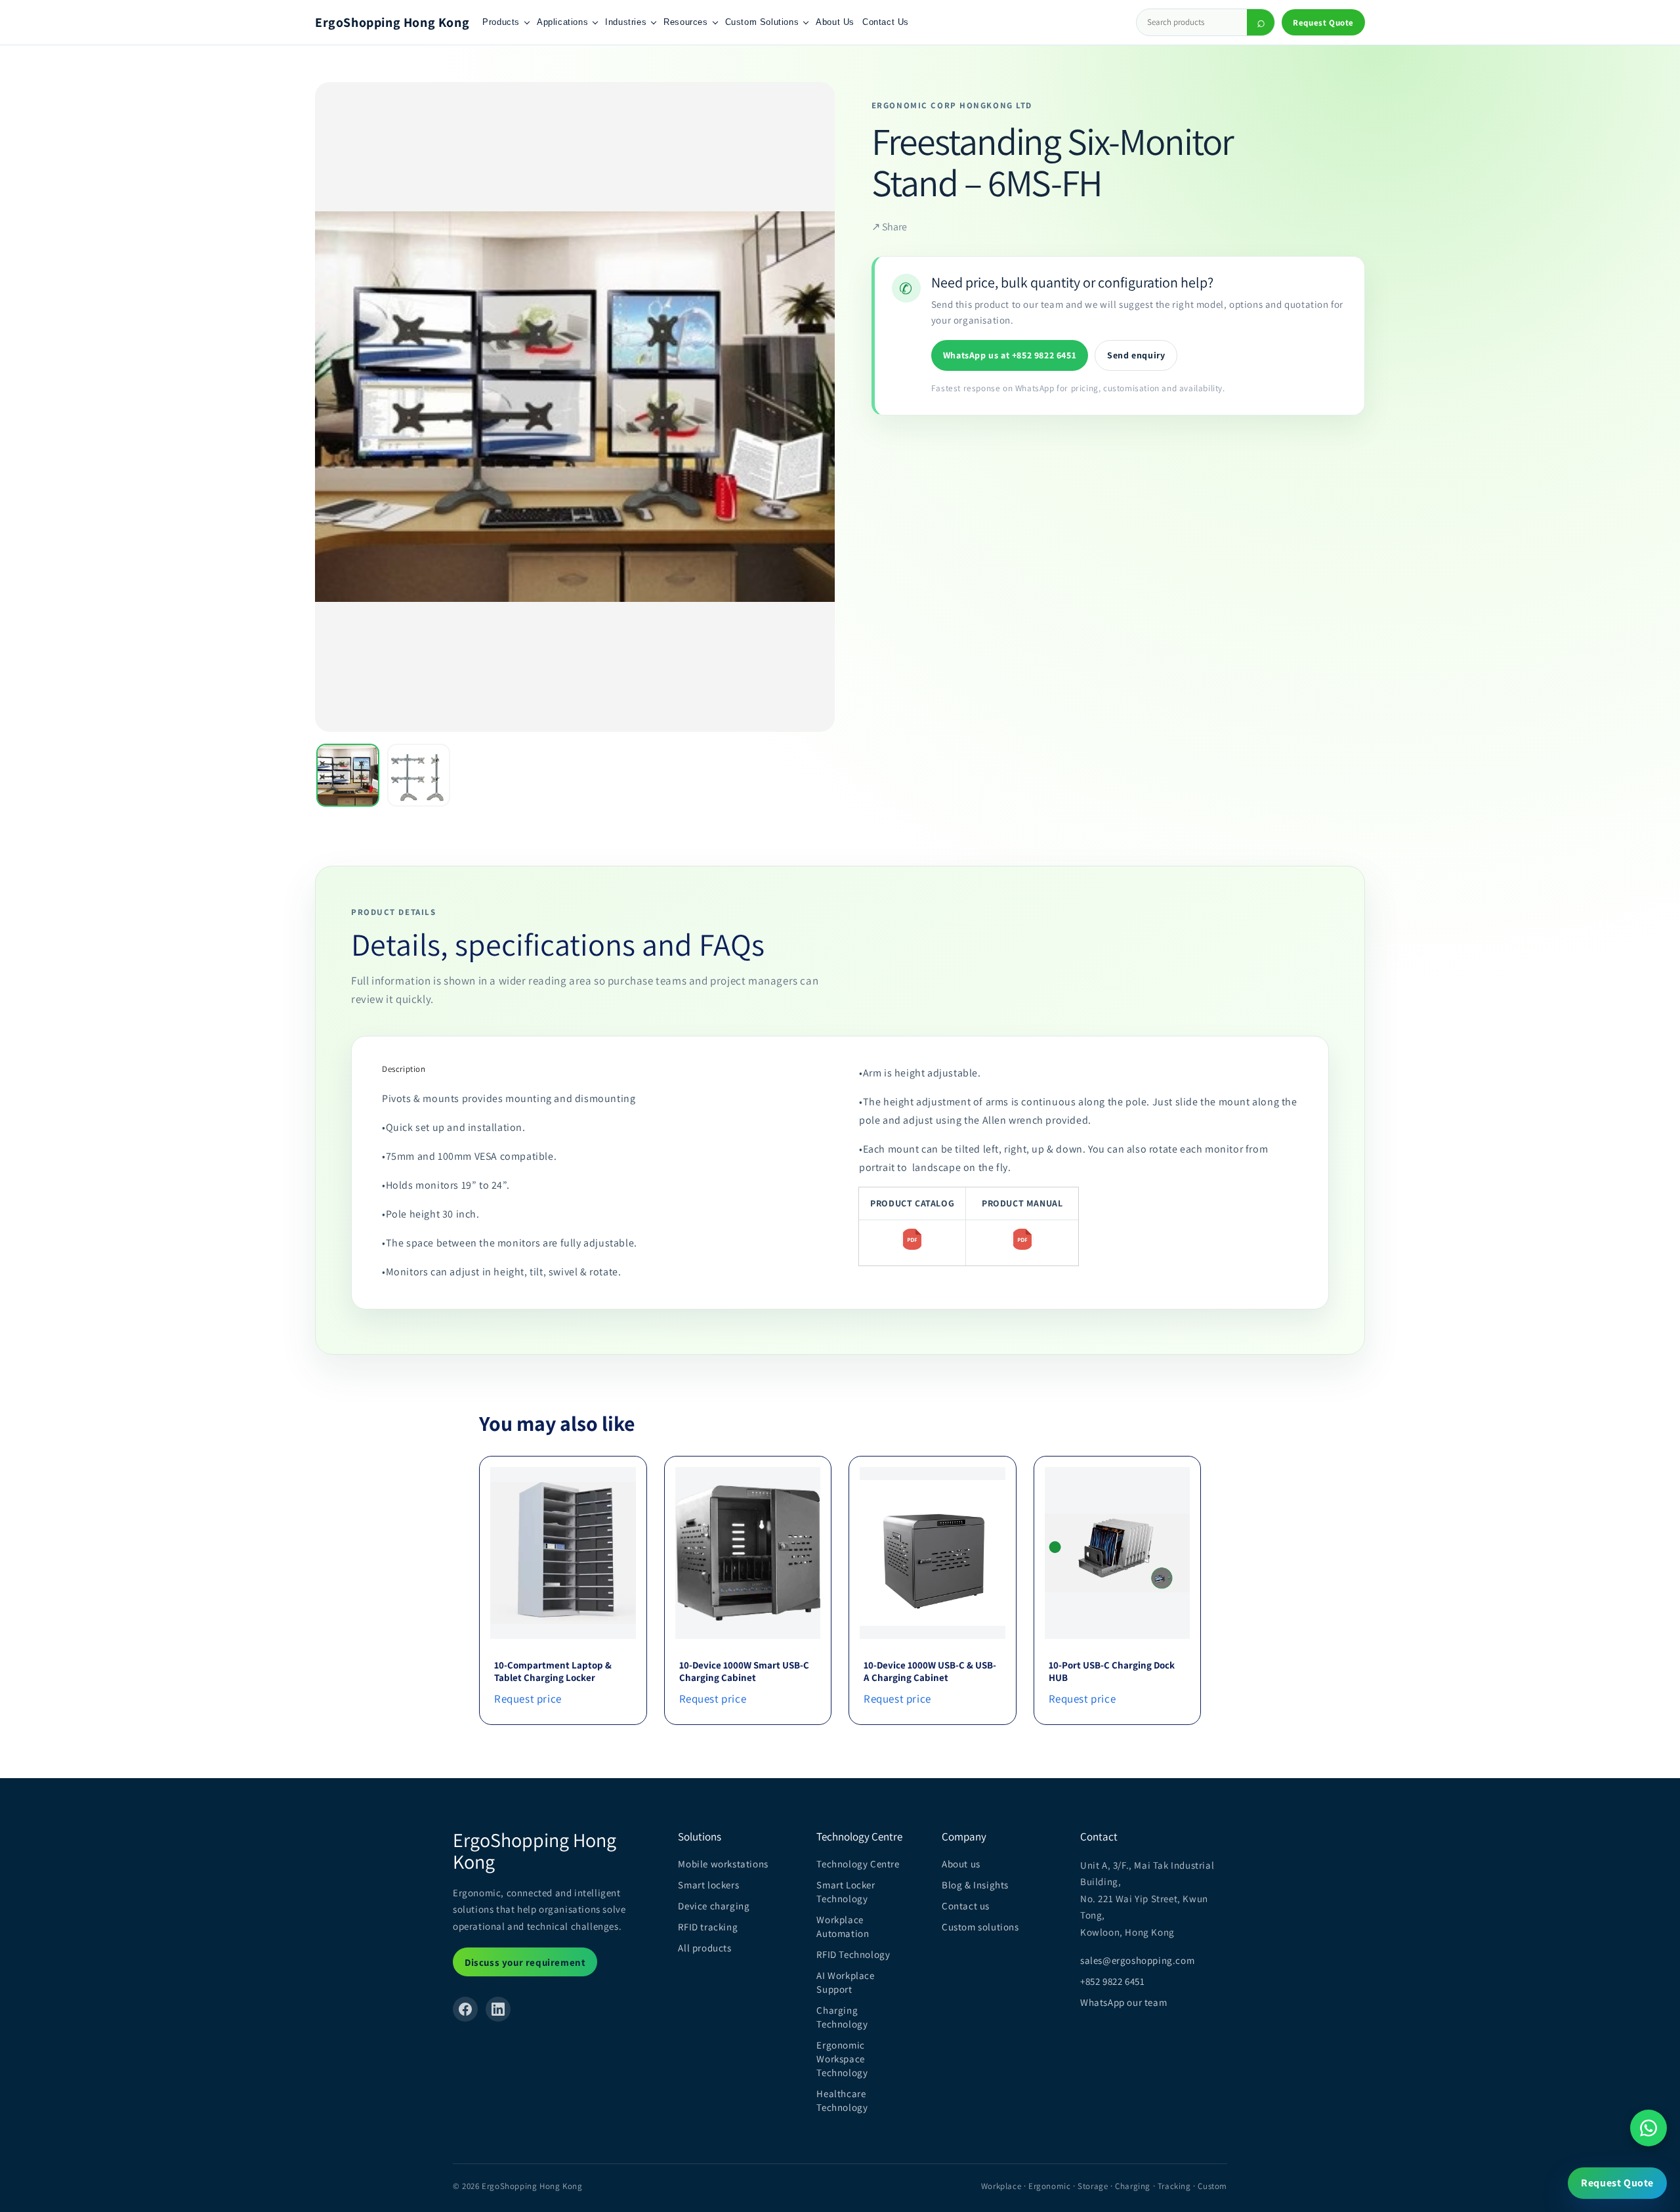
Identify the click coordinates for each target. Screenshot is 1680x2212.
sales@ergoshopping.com (1137, 1960)
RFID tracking (708, 1927)
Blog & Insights (975, 1885)
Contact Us (886, 22)
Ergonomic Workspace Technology (842, 2059)
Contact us (966, 1906)
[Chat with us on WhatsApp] (1648, 2128)
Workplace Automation (843, 1926)
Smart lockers (708, 1885)
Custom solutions (980, 1927)
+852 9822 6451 (1112, 1981)
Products (501, 22)
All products (704, 1948)
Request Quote (1323, 23)
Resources (685, 22)
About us (961, 1864)
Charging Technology (842, 2017)
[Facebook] (465, 2009)
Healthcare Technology (842, 2100)
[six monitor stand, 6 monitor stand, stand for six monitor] (912, 1250)
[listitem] (348, 775)
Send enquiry (1136, 355)
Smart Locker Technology (846, 1892)
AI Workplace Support (845, 1982)
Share (889, 227)
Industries (626, 22)
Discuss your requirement (525, 1962)
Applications (562, 22)
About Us (835, 22)
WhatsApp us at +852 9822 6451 (1010, 355)
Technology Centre (858, 1864)
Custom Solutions (762, 22)
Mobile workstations (723, 1864)
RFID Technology (853, 1954)
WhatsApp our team (1123, 2002)
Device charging (714, 1906)
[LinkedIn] (498, 2009)
